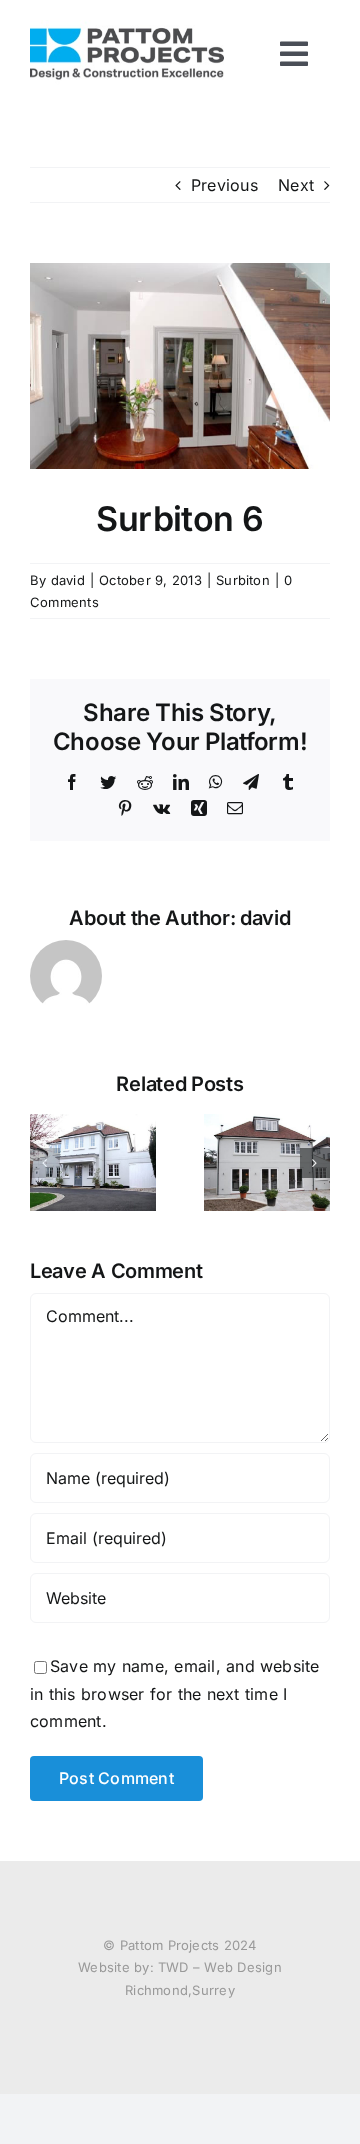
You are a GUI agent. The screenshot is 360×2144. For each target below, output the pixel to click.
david (68, 580)
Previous (224, 185)
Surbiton (243, 580)
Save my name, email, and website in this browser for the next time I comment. (175, 1693)
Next (296, 185)
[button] (45, 1163)
